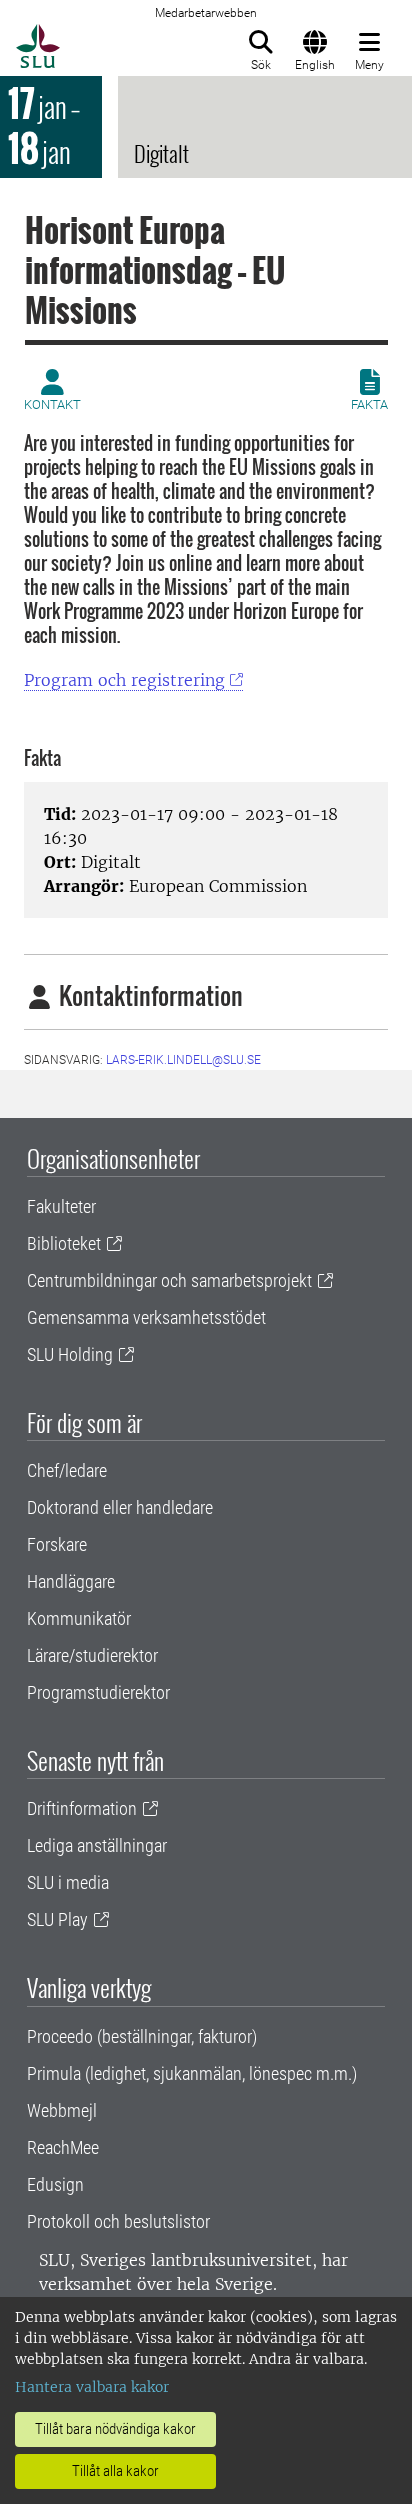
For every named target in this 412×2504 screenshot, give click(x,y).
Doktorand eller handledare (120, 1507)
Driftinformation (82, 1808)
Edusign (55, 2184)
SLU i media (68, 1882)
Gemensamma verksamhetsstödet (146, 1317)
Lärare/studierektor (92, 1655)
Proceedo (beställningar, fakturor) (142, 2036)
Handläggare (71, 1581)
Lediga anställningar (97, 1845)
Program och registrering (124, 680)
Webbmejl (62, 2110)
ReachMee (63, 2147)
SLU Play (57, 1919)
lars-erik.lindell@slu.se (183, 1060)
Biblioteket (64, 1243)
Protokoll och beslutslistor (118, 2221)
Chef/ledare (67, 1470)
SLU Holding (70, 1354)
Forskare (57, 1544)
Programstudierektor (98, 1692)
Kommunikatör (79, 1618)
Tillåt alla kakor (115, 2471)
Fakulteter (61, 1206)
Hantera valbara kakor (92, 2387)
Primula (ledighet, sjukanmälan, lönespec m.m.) (192, 2073)
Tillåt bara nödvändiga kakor (115, 2429)
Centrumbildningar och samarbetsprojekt (169, 1280)
